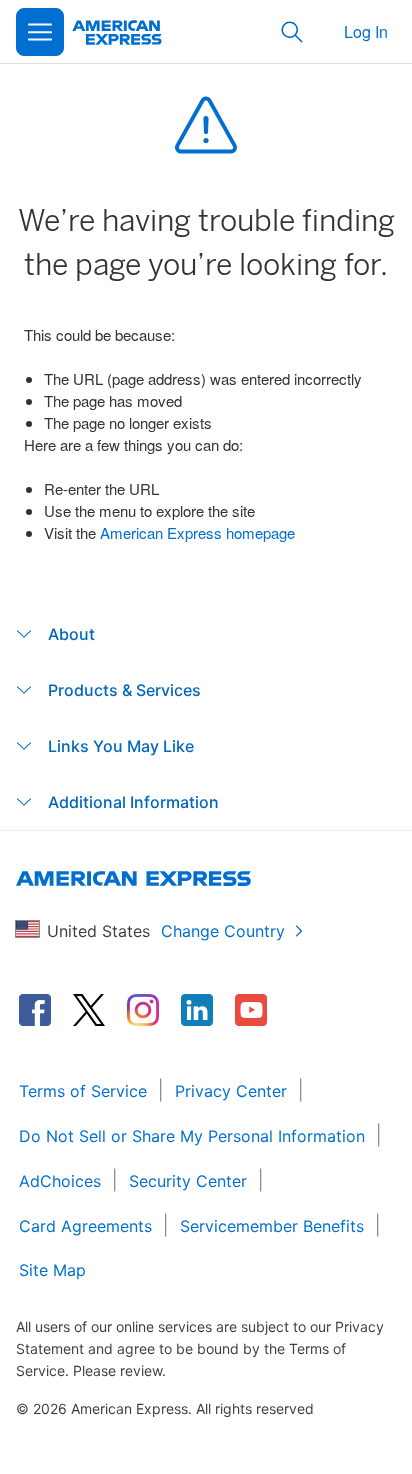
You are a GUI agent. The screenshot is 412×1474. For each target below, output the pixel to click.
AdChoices (60, 1181)
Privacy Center (231, 1091)
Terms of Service (83, 1091)
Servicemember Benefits (272, 1226)
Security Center (188, 1181)
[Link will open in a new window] (35, 1010)
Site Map (52, 1270)
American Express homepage (197, 532)
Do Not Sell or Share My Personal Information (192, 1136)
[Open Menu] (40, 32)
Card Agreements (85, 1226)
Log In (366, 31)
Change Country (223, 931)
